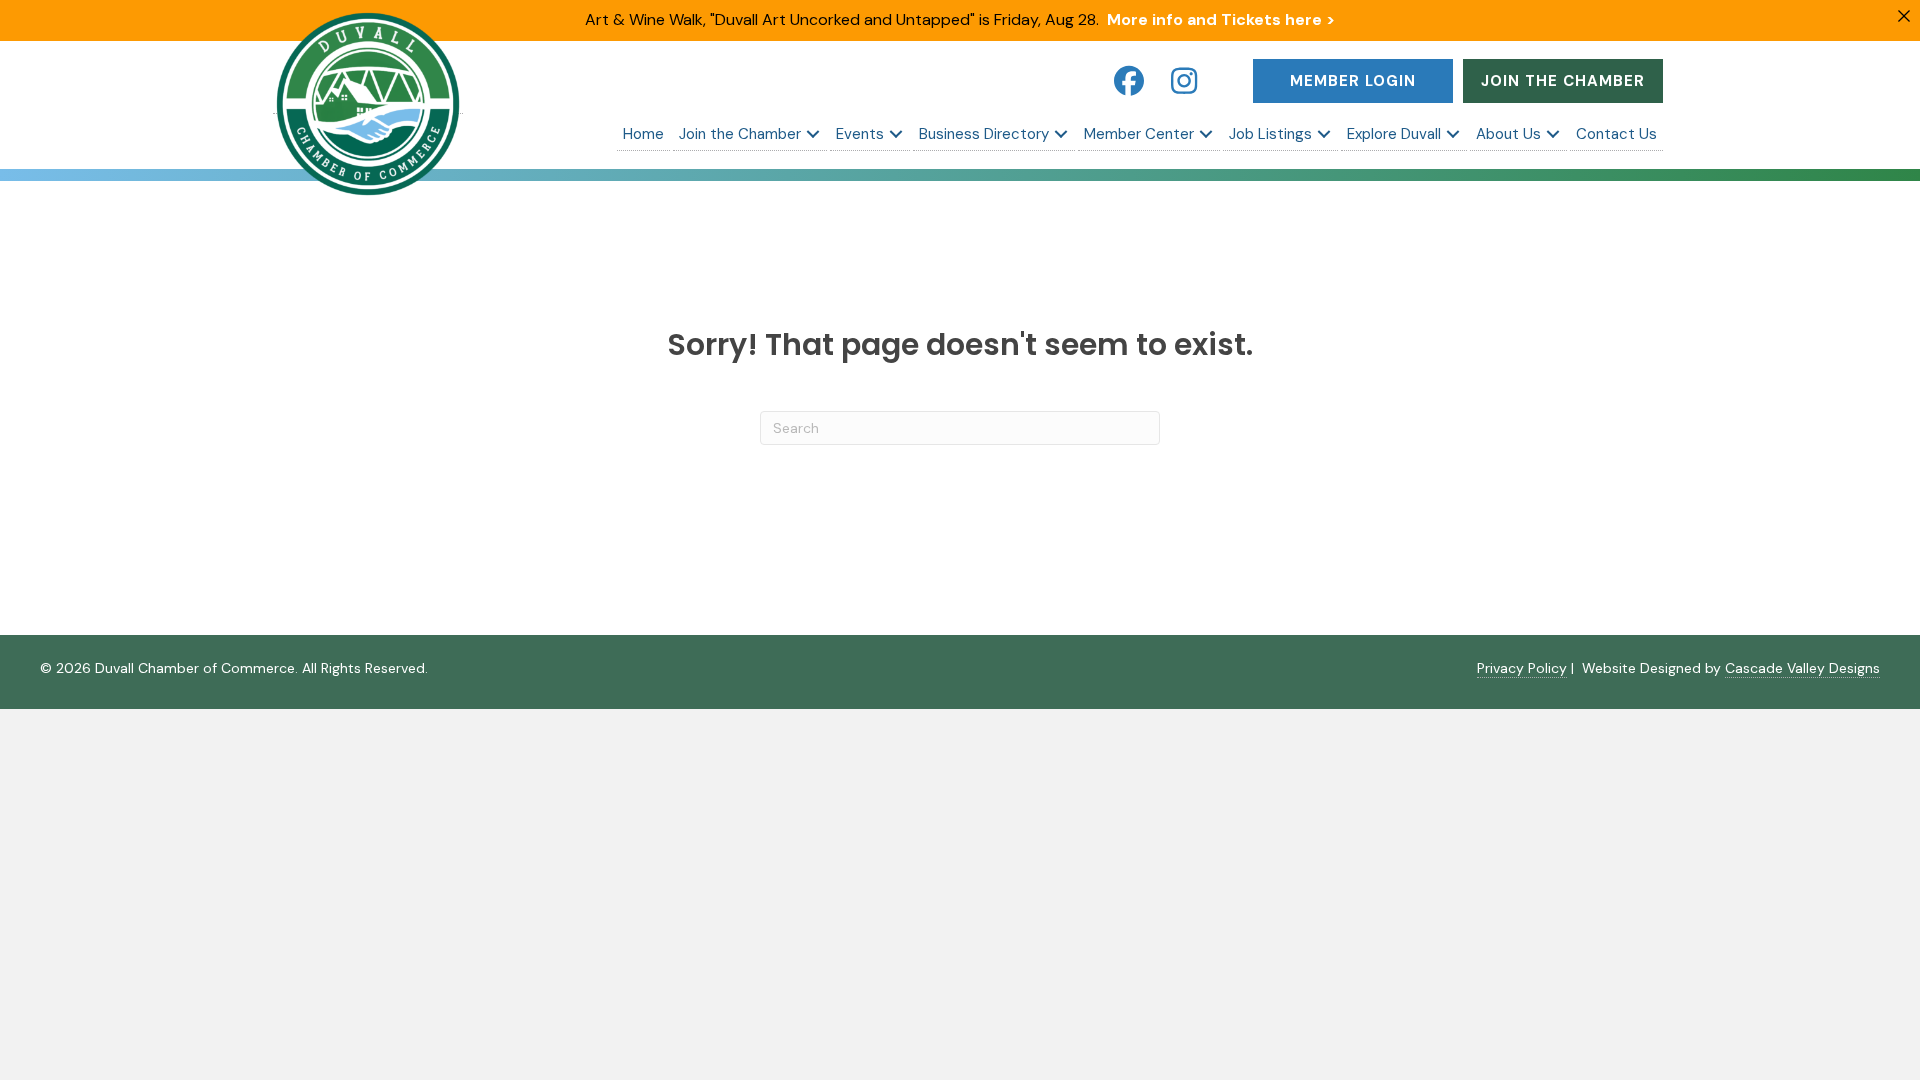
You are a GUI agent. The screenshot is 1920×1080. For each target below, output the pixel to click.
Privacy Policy (1522, 668)
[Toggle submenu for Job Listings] (1324, 134)
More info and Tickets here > (1221, 19)
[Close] (1904, 16)
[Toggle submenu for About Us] (1553, 134)
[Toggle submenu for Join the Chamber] (813, 134)
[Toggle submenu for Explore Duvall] (1453, 134)
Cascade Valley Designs (1802, 668)
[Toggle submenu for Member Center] (1206, 134)
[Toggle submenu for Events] (896, 134)
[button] (1129, 81)
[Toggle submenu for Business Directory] (1061, 134)
